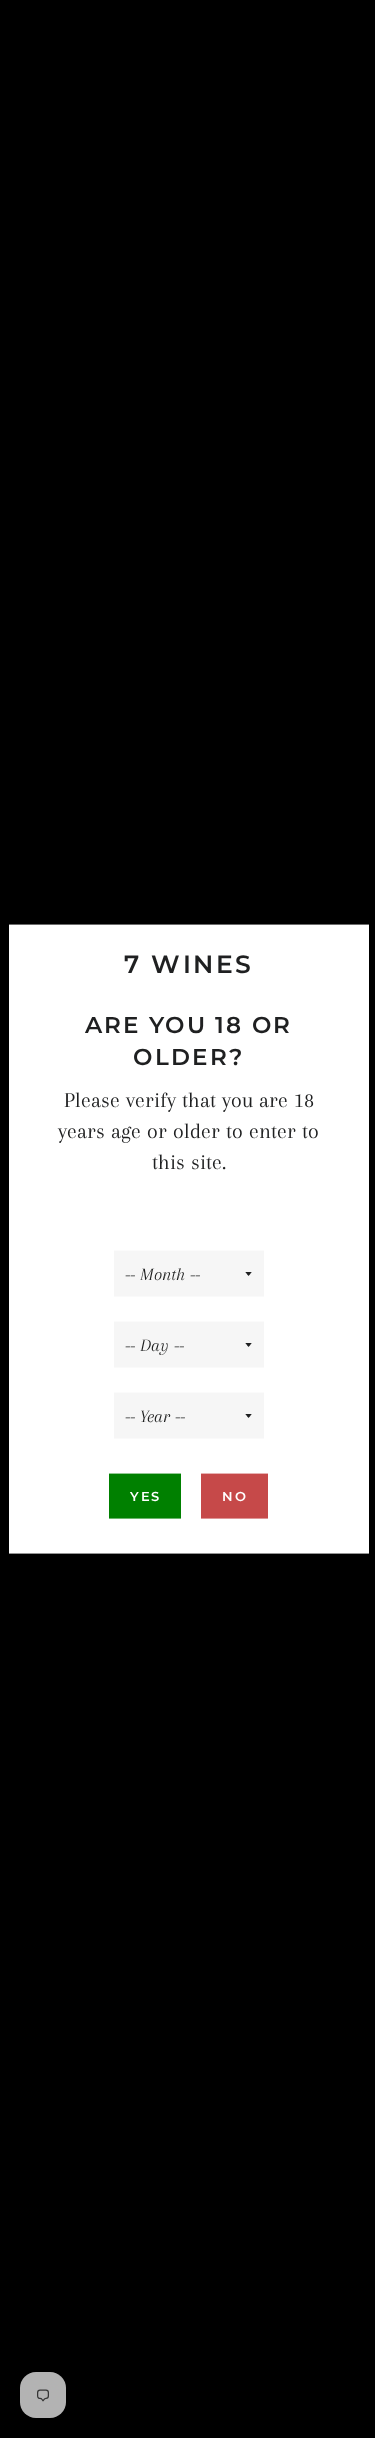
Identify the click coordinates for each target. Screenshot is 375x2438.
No (234, 1496)
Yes (145, 1496)
